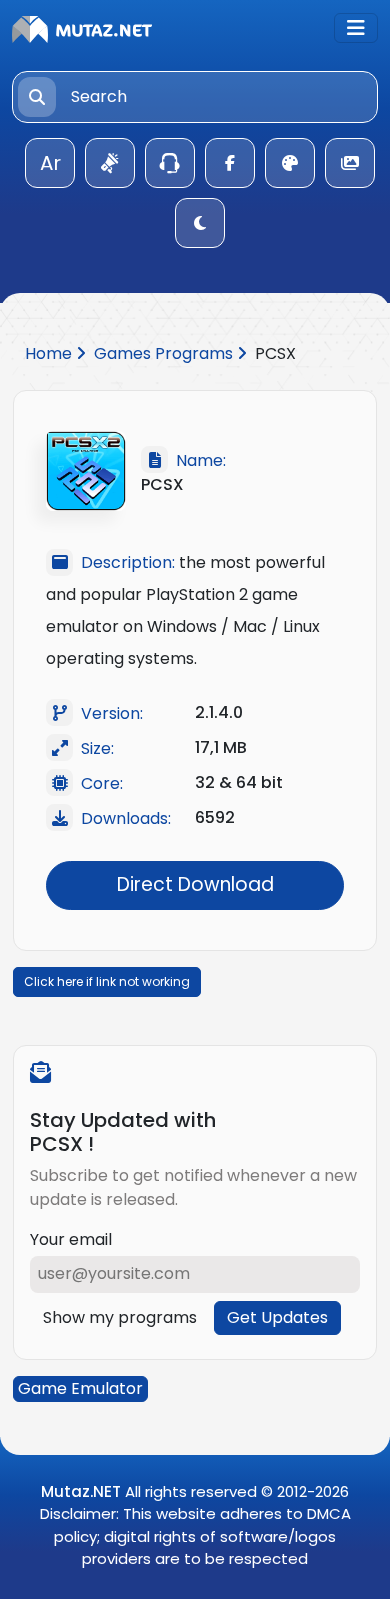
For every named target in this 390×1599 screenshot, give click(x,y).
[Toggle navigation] (356, 28)
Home (50, 353)
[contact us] (170, 163)
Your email (71, 1239)
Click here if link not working (107, 981)
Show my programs (120, 1317)
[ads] (110, 163)
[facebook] (230, 163)
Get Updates (277, 1317)
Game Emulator (80, 1388)
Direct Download (195, 884)
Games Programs (165, 353)
